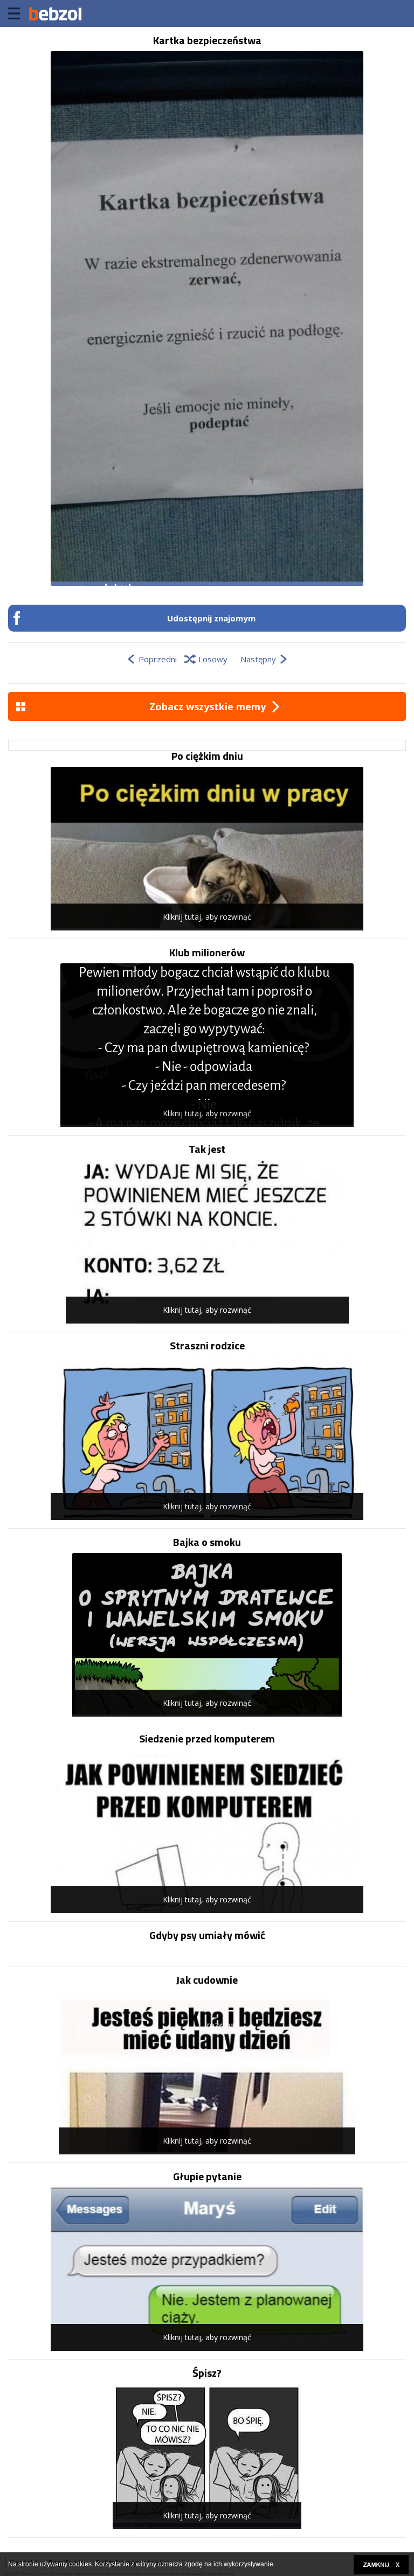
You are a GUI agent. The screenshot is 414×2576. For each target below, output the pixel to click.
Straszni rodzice (207, 1346)
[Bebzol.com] (55, 13)
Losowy (213, 659)
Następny (258, 659)
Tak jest (207, 1149)
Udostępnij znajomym (211, 618)
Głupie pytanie (207, 2176)
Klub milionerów (207, 953)
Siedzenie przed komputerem (207, 1739)
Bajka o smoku (207, 1542)
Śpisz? (207, 2373)
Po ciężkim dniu (207, 756)
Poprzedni (158, 659)
